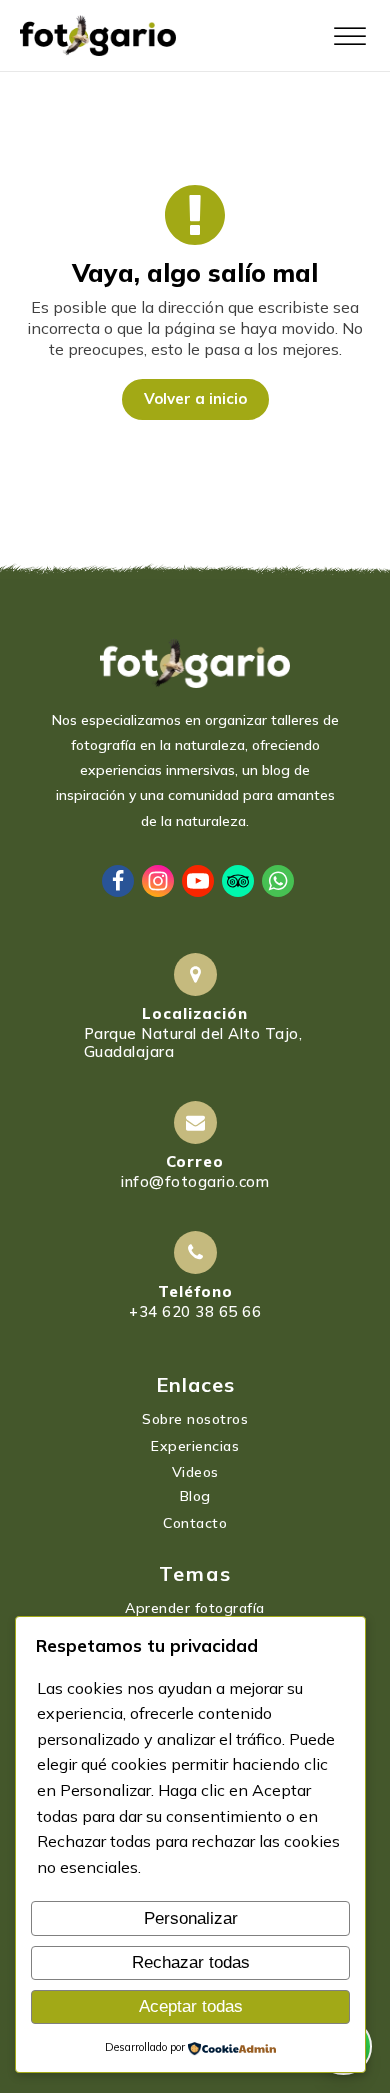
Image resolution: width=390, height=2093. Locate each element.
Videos (195, 1472)
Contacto (195, 1523)
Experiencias (195, 1446)
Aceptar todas (191, 2006)
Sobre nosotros (195, 1419)
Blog (195, 1496)
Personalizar (191, 1918)
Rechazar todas (191, 1962)
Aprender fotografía (195, 1608)
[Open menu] (350, 37)
